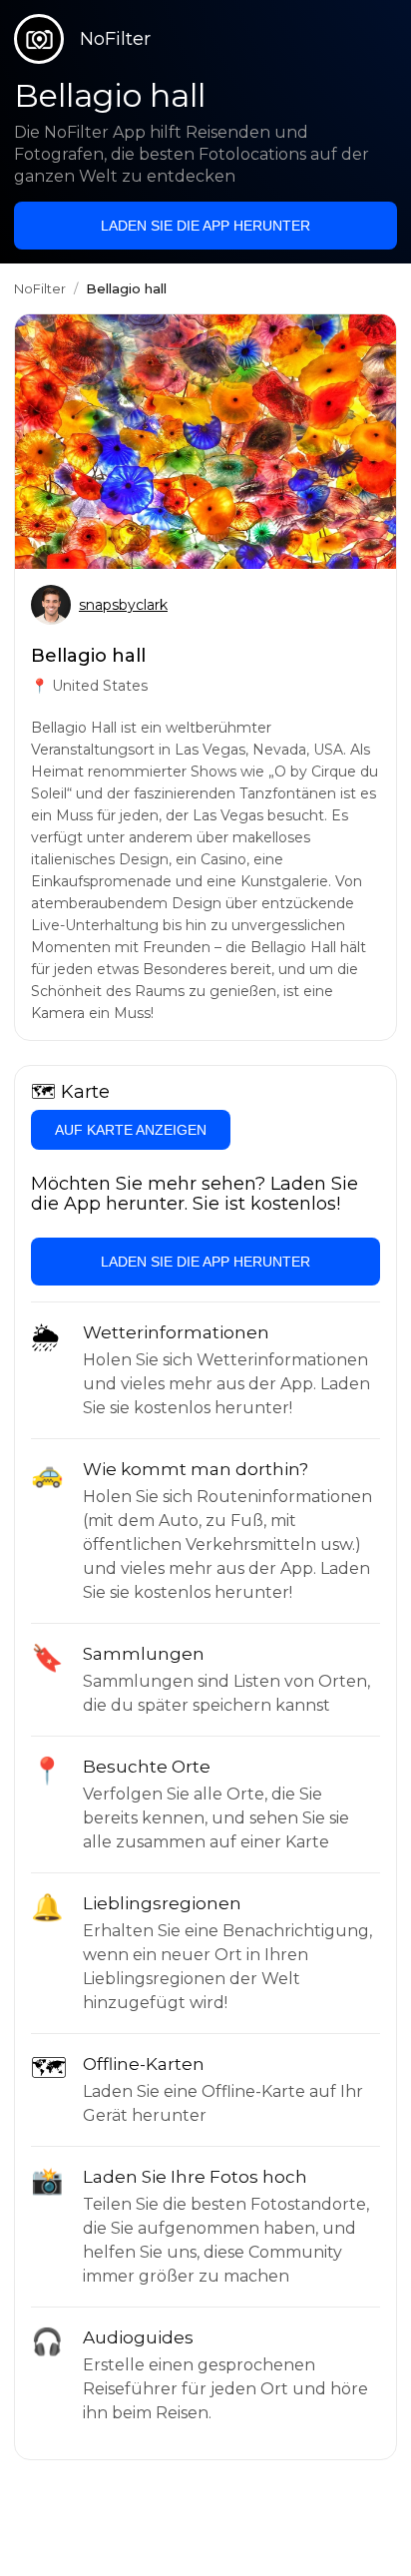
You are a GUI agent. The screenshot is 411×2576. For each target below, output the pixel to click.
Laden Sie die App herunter (205, 226)
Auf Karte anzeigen (131, 1130)
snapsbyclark (123, 605)
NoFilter (40, 288)
